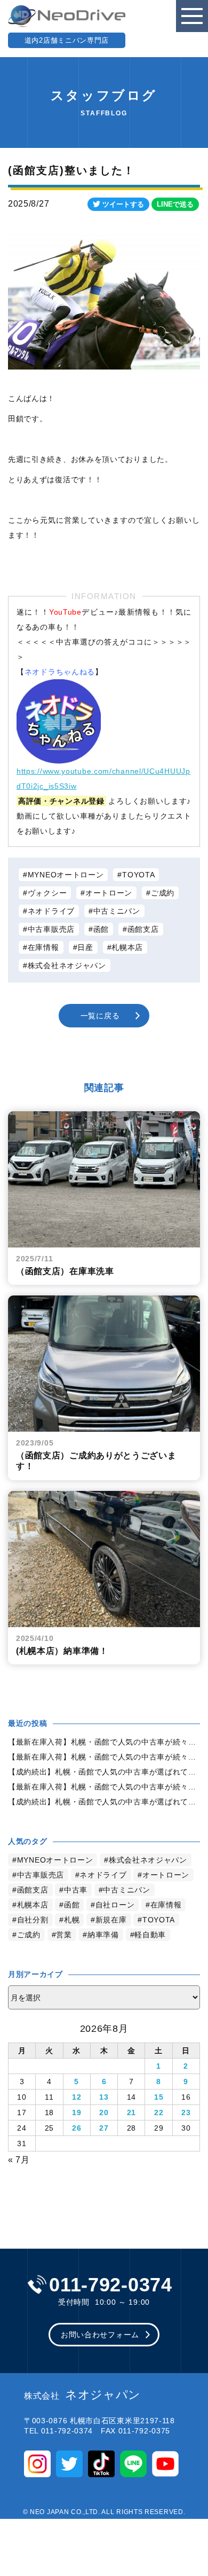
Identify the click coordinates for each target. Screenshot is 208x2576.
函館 (101, 929)
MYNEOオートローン (66, 875)
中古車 (76, 1890)
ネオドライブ (51, 911)
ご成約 (163, 893)
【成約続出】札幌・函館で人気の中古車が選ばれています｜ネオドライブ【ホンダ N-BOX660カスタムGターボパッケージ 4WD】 (104, 1802)
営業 (64, 1935)
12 (77, 2097)
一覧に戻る (100, 1016)
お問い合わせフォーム (100, 2335)
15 (159, 2097)
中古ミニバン (117, 911)
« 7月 (19, 2160)
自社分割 (33, 1920)
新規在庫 (111, 1920)
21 (131, 2112)
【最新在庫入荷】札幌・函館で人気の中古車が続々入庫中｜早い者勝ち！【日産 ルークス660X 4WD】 (104, 1742)
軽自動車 (150, 1935)
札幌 (72, 1920)
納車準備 (103, 1935)
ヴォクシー (47, 893)
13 (104, 2097)
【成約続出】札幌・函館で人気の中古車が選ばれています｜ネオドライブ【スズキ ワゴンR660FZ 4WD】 (104, 1772)
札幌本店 (127, 947)
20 (104, 2112)
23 (186, 2112)
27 (104, 2128)
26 (77, 2128)
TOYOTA (138, 875)
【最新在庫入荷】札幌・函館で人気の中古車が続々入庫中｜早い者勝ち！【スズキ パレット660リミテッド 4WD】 (104, 1787)
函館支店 (143, 929)
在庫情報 (43, 947)
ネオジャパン (82, 2395)
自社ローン (115, 1905)
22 (159, 2112)
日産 (85, 947)
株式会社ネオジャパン (67, 965)
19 (77, 2112)
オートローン (109, 893)
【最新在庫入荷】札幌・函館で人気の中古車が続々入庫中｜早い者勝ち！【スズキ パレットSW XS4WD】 (104, 1757)
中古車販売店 (51, 929)
